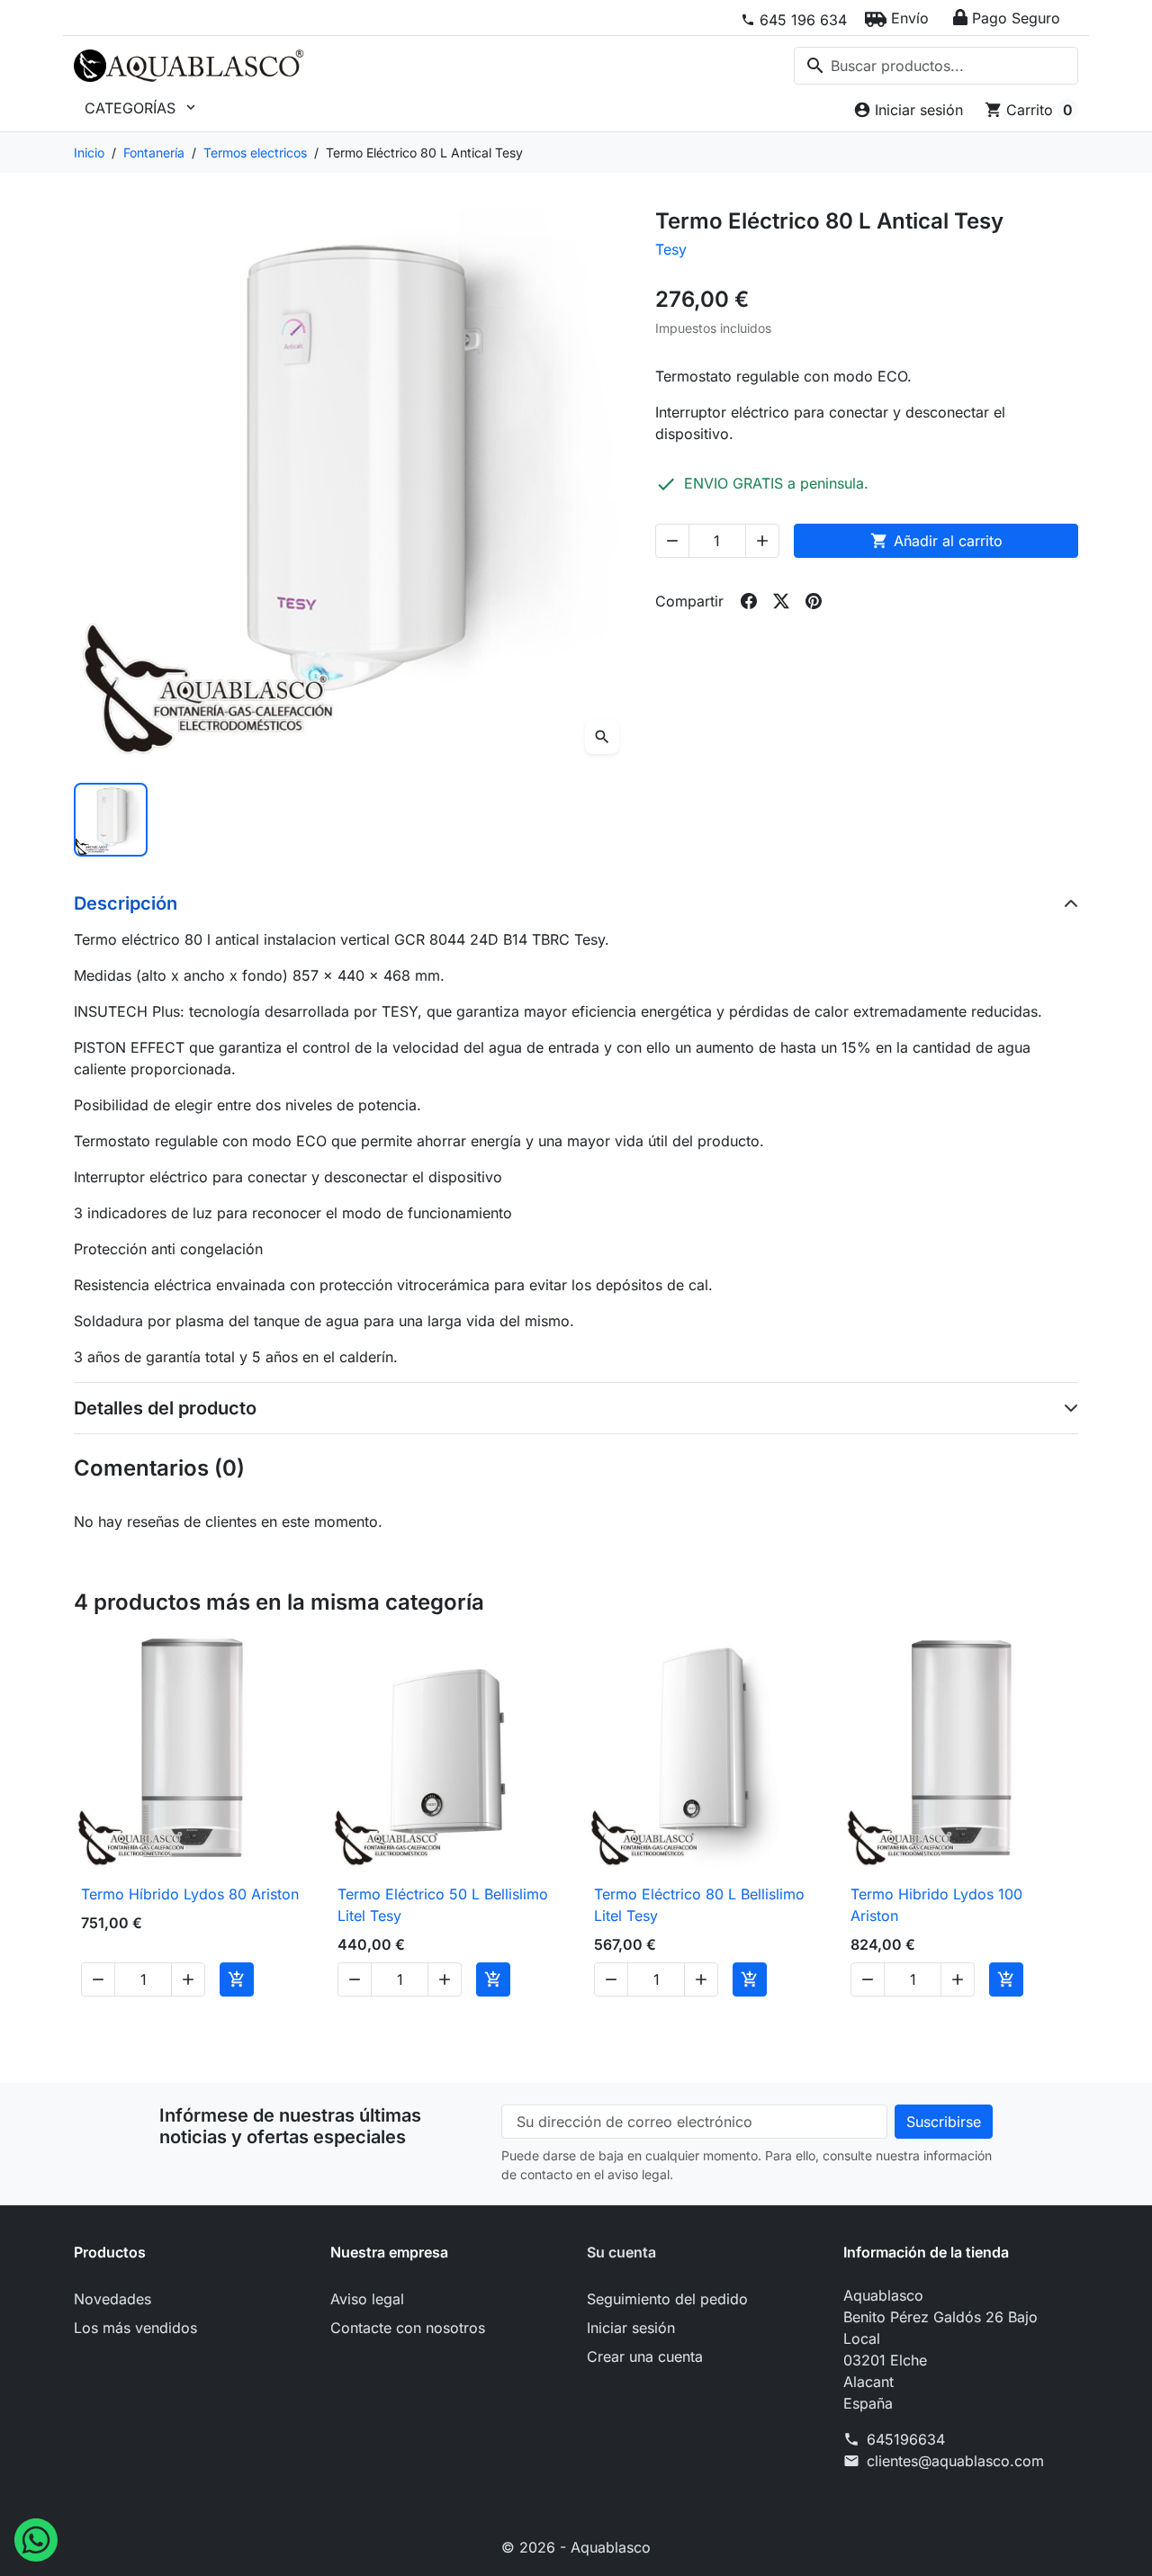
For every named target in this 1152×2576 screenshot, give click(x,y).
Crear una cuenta (645, 2356)
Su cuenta (621, 2252)
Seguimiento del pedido (667, 2299)
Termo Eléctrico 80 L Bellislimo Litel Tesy (699, 1905)
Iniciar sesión (631, 2328)
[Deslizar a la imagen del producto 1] (111, 820)
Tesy (671, 249)
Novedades (112, 2299)
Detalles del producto (165, 1408)
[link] (794, 20)
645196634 (906, 2439)
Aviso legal (367, 2299)
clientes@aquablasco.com (955, 2461)
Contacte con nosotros (408, 2328)
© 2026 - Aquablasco (576, 2547)
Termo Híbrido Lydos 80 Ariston (190, 1894)
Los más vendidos (135, 2328)
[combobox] (936, 66)
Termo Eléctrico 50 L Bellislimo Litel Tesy (443, 1905)
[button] (897, 18)
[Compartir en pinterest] (814, 601)
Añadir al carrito (936, 541)
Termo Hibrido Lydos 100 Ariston (936, 1905)
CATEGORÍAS (142, 108)
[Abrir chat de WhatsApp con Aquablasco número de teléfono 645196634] (36, 2538)
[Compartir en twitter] (781, 601)
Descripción (126, 903)
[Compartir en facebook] (749, 601)
